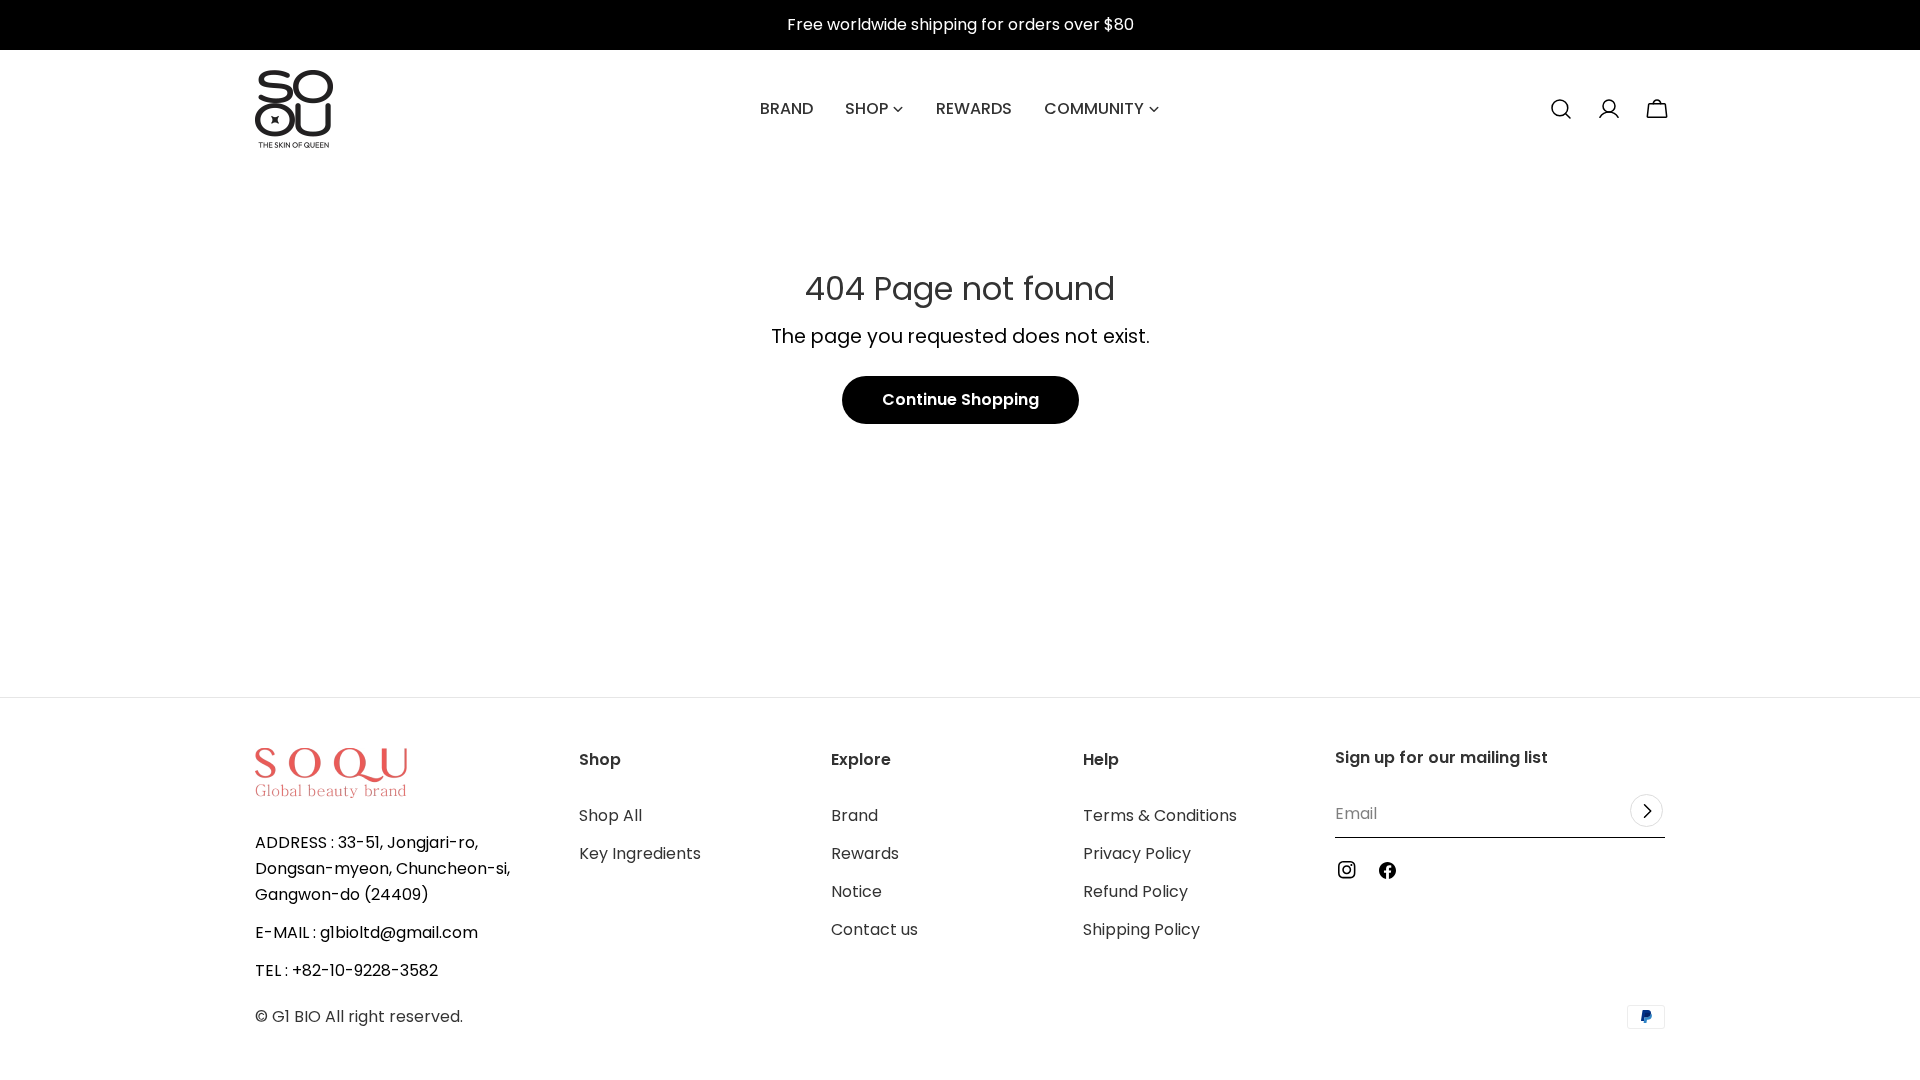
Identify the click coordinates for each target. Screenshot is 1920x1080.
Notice (856, 891)
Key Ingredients (640, 853)
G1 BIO (296, 1016)
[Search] (1561, 109)
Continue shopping (960, 399)
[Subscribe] (1646, 810)
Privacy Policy (1137, 853)
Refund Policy (1135, 891)
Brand (854, 815)
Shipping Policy (1141, 929)
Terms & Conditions (1160, 815)
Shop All (610, 815)
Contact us (874, 929)
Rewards (865, 853)
